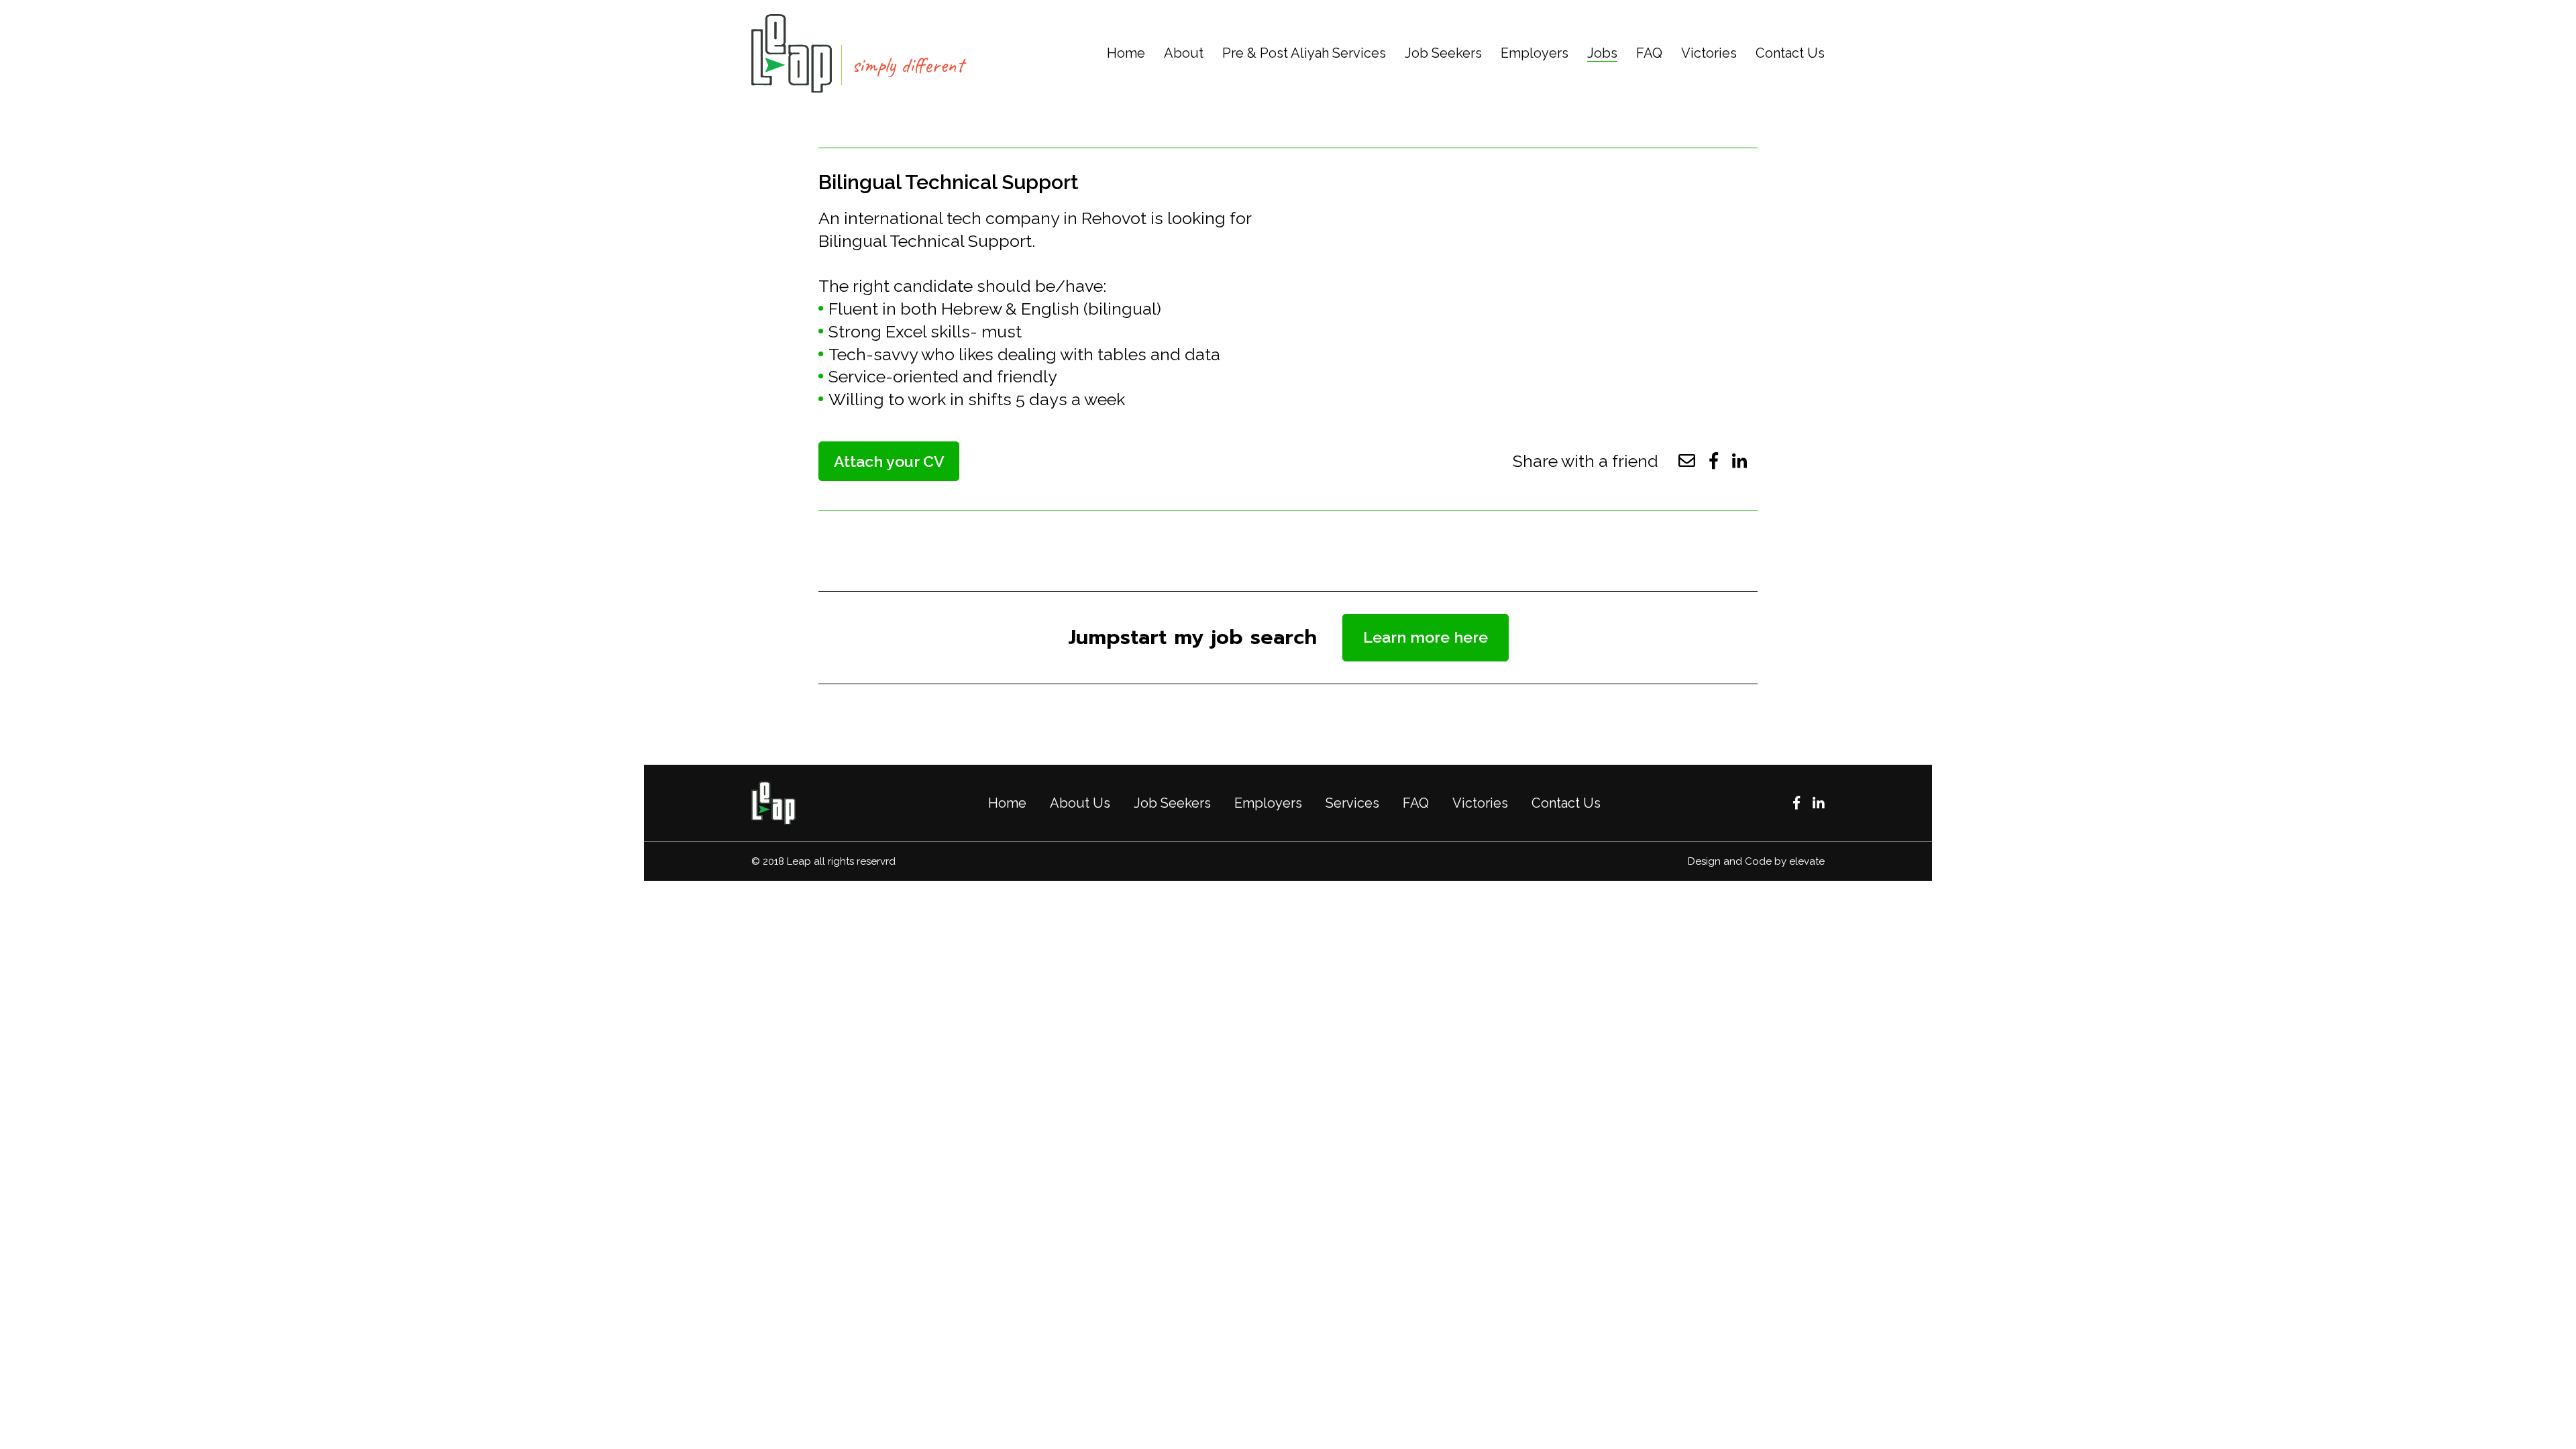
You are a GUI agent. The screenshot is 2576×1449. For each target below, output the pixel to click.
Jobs (1602, 53)
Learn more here (1426, 637)
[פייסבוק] (1796, 803)
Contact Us (1790, 53)
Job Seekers (1443, 53)
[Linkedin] (1819, 803)
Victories (1709, 53)
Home (1126, 53)
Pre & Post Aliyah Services (1304, 53)
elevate (1807, 861)
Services (1352, 803)
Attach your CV (889, 461)
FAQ (1649, 53)
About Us (1080, 803)
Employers (1535, 53)
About (1184, 53)
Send (1288, 897)
